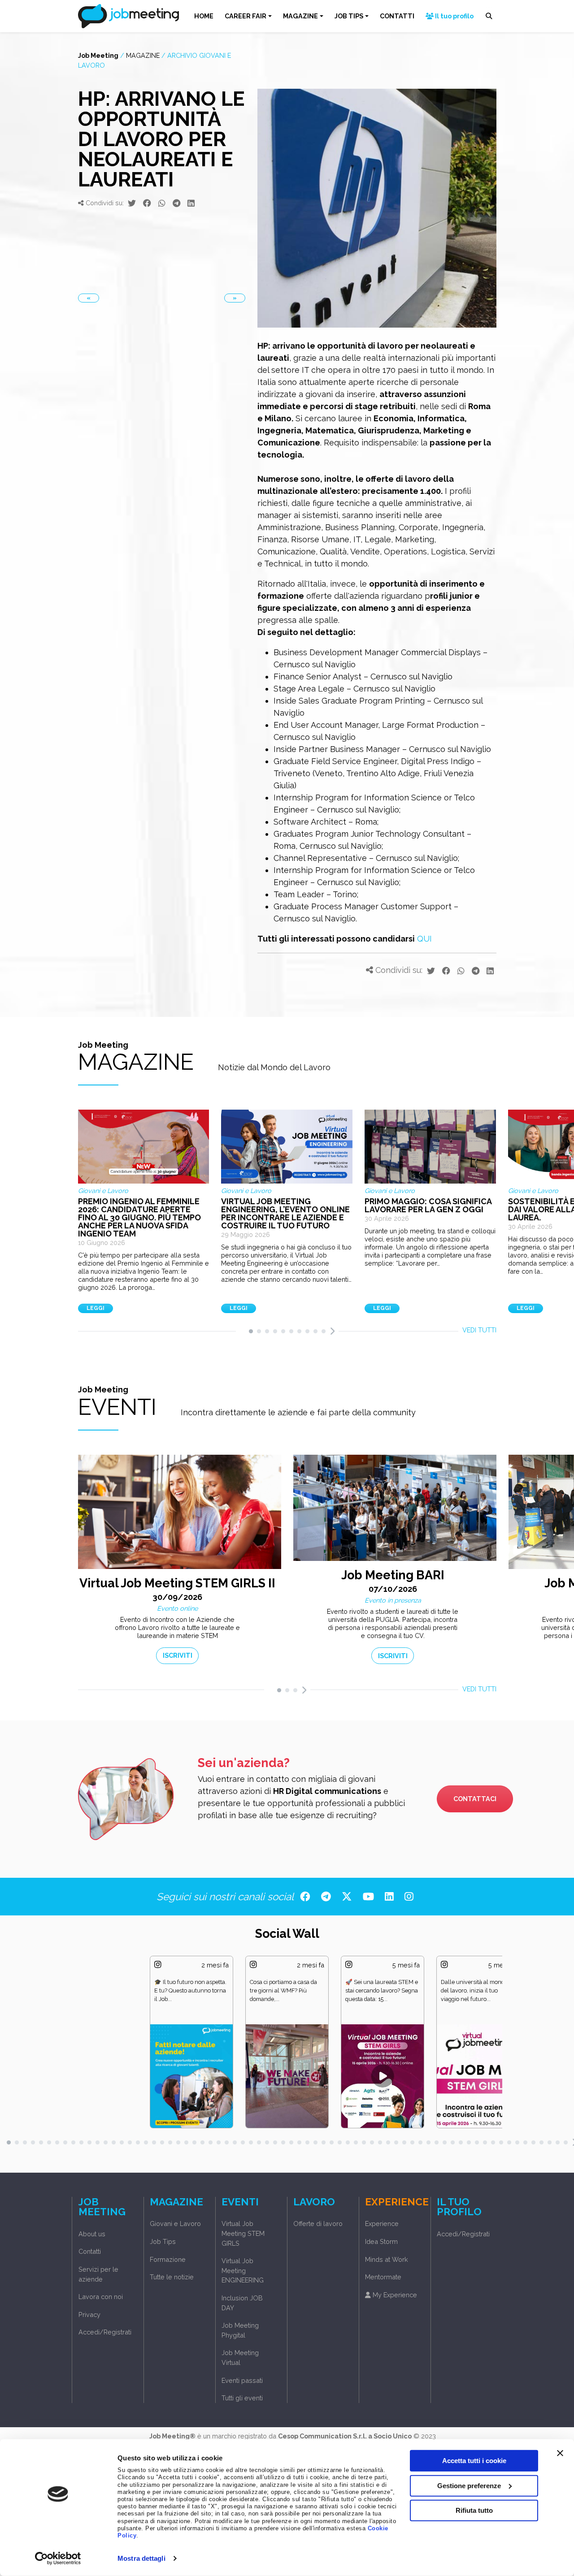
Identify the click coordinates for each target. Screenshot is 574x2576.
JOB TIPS (349, 16)
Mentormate (383, 2277)
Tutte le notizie (172, 2277)
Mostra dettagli (141, 2558)
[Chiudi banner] (560, 2453)
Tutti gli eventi (242, 2398)
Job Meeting (98, 55)
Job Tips (163, 2241)
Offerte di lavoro (318, 2224)
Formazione (168, 2259)
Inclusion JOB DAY (242, 2303)
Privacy (89, 2315)
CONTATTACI (475, 1799)
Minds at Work (387, 2259)
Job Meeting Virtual (240, 2358)
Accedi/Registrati (105, 2332)
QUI (424, 939)
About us (92, 2234)
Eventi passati (242, 2380)
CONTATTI (397, 16)
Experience (382, 2224)
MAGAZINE (300, 16)
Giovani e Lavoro (175, 2224)
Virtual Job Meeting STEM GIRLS (243, 2233)
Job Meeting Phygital (240, 2330)
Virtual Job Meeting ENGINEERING (243, 2270)
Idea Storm (381, 2241)
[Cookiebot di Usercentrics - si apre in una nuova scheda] (58, 2559)
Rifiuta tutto (474, 2510)
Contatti (90, 2251)
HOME (204, 16)
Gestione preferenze (469, 2485)
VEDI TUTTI (479, 1330)
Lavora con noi (101, 2297)
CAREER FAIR (246, 16)
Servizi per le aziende (98, 2274)
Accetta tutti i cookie (474, 2461)
